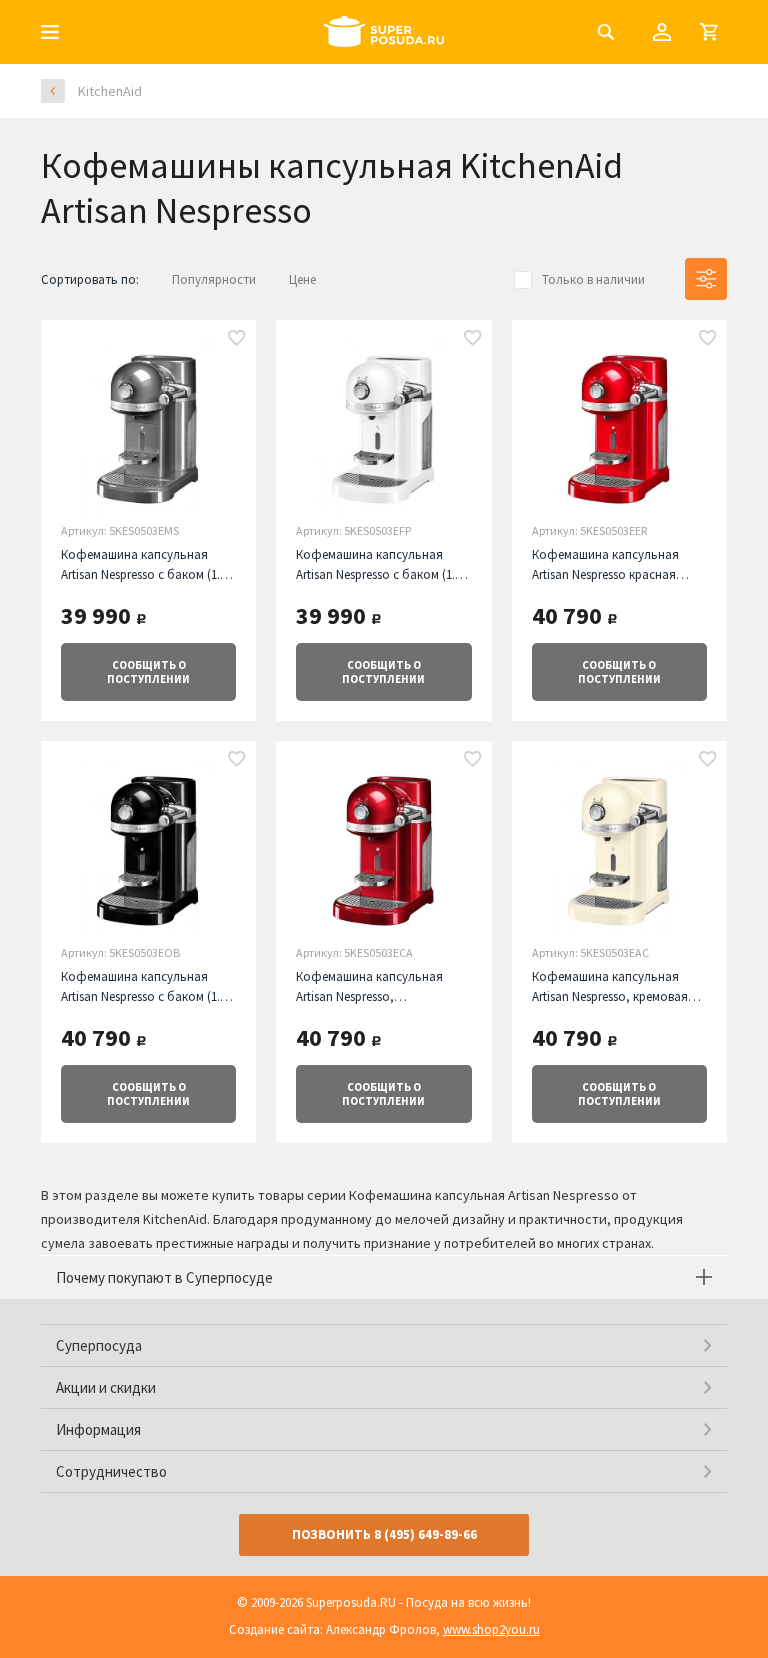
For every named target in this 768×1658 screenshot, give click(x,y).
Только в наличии (593, 279)
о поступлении (148, 672)
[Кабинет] (662, 32)
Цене (302, 279)
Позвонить (384, 1534)
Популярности (214, 279)
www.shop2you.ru (491, 1629)
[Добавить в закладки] (237, 339)
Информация (98, 1429)
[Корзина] (709, 32)
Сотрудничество (111, 1471)
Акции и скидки (106, 1387)
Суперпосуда (99, 1345)
